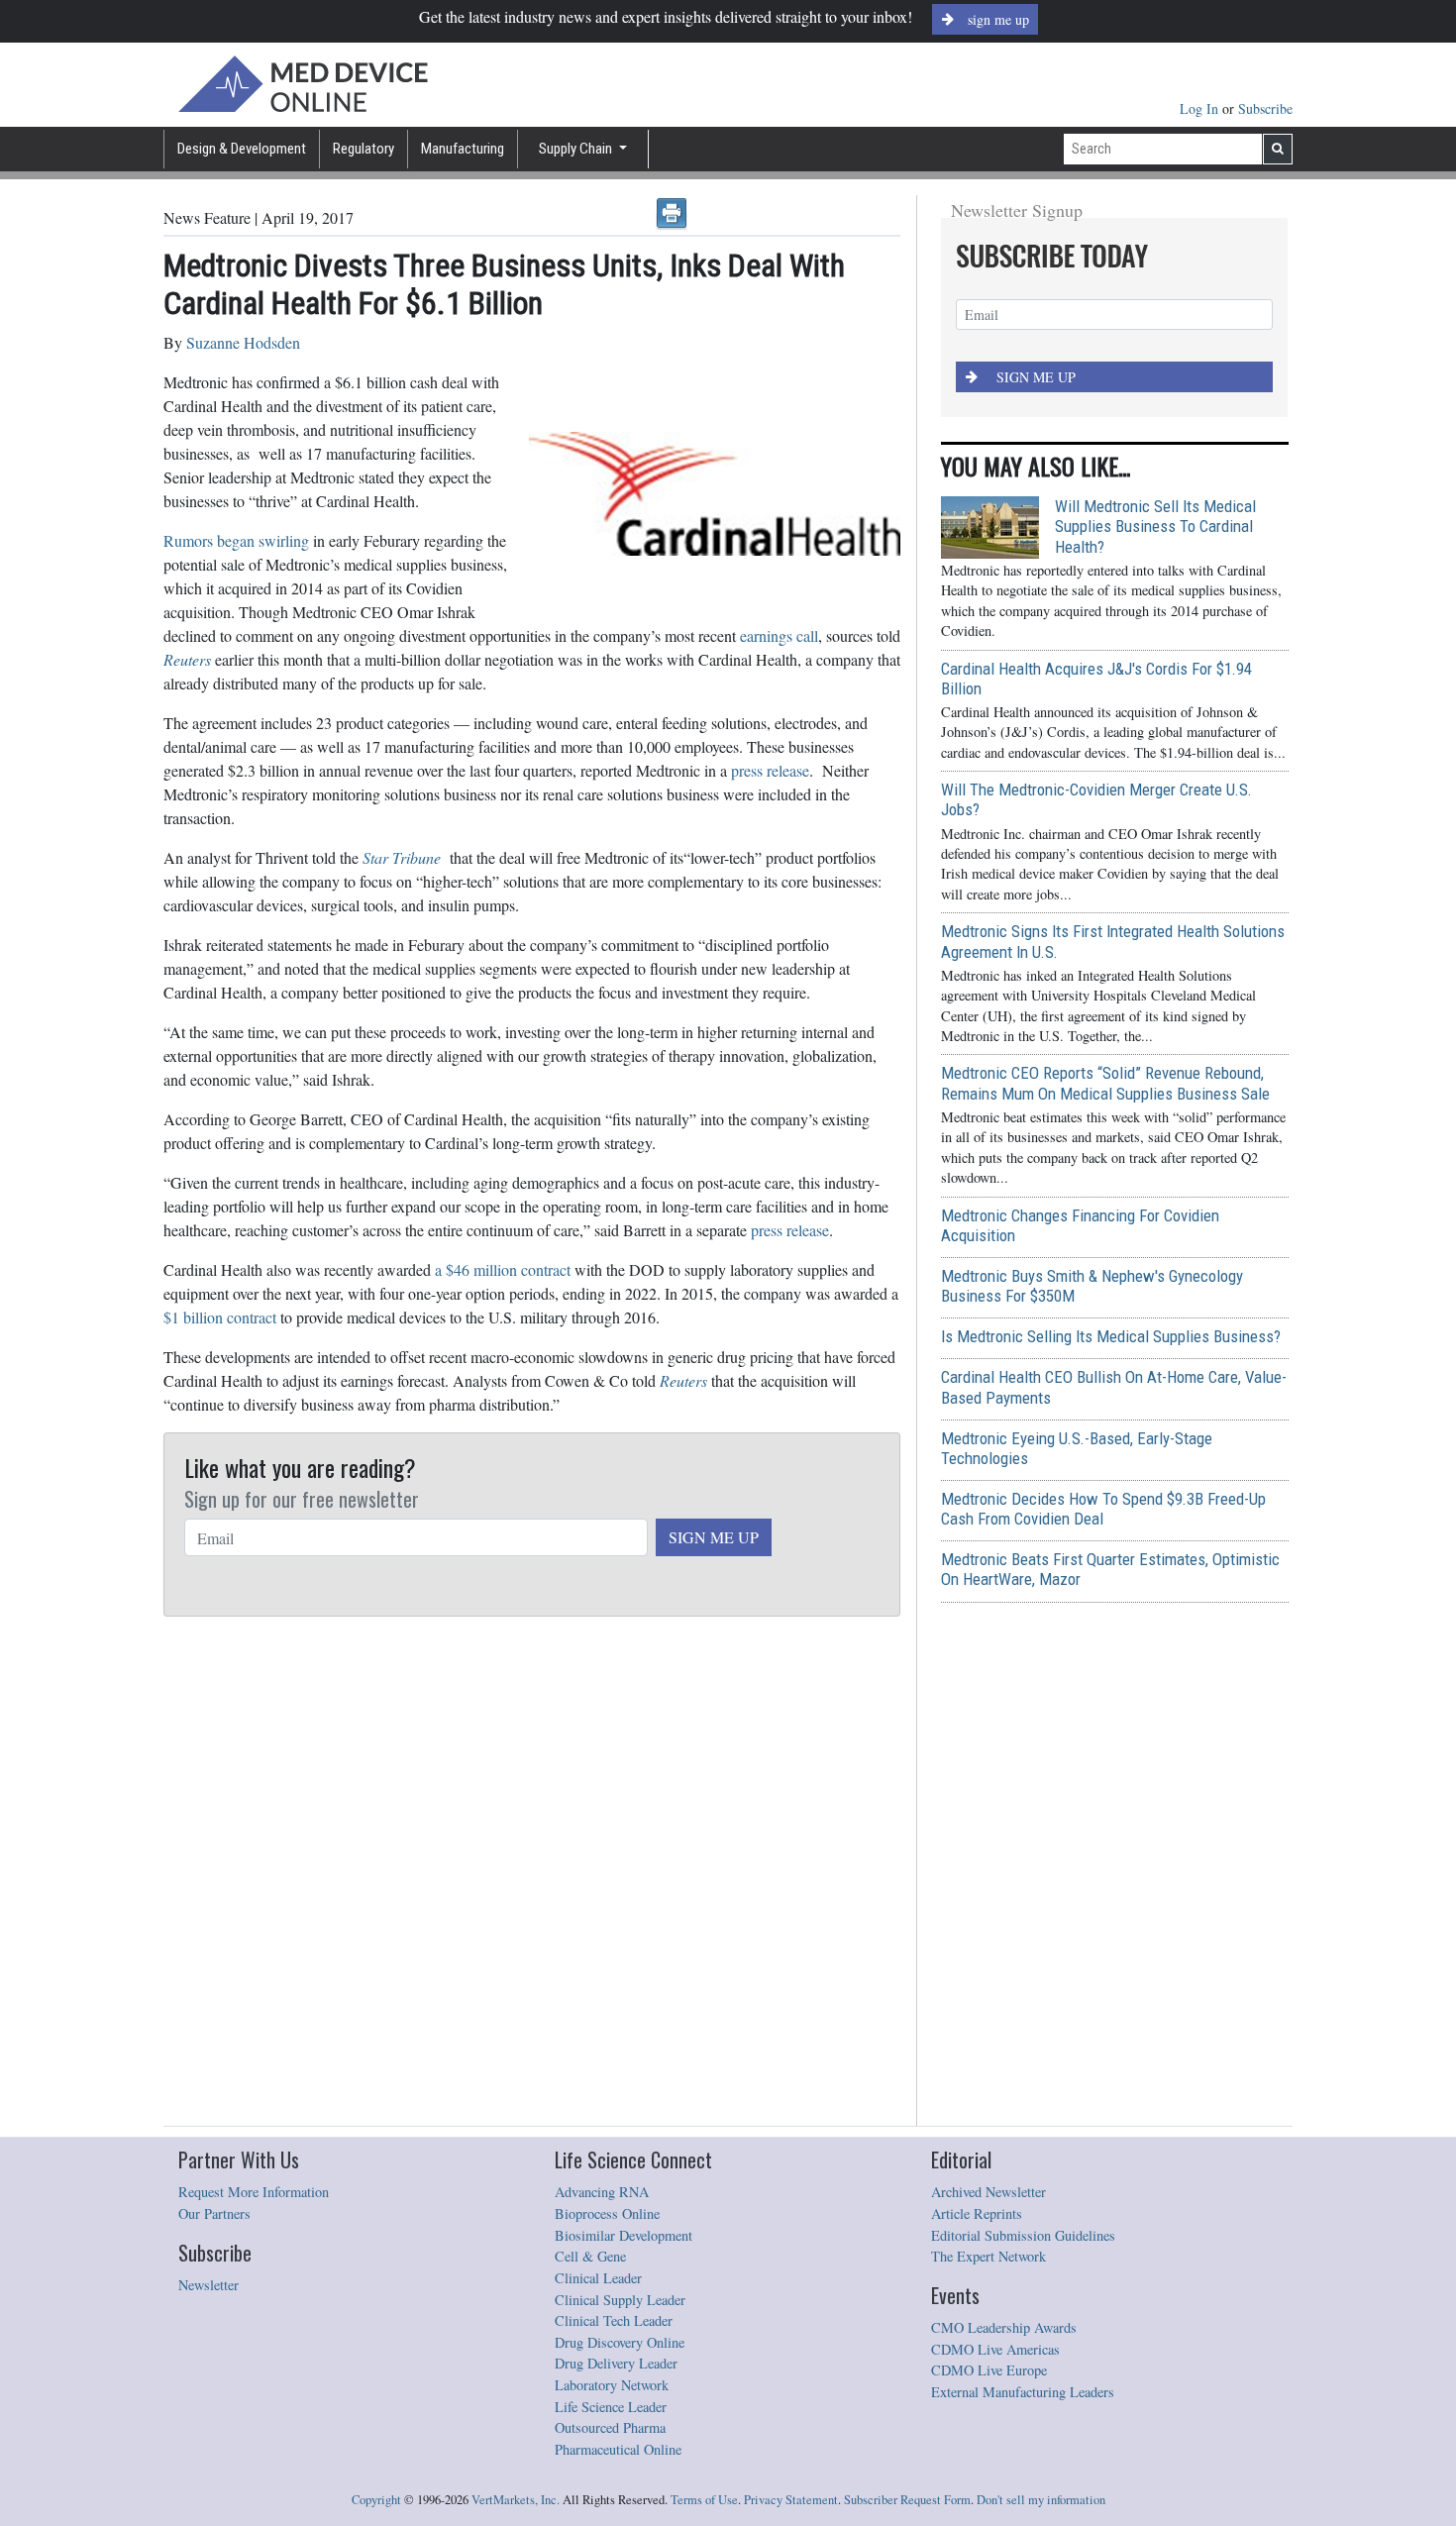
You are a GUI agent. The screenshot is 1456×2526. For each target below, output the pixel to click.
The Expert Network (988, 2256)
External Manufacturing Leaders (1023, 2392)
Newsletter (208, 2285)
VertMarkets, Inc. (516, 2500)
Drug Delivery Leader (616, 2363)
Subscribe (1265, 108)
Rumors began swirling (236, 540)
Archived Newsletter (988, 2192)
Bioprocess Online (607, 2213)
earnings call (779, 635)
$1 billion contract (220, 1317)
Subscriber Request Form (907, 2500)
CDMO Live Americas (995, 2349)
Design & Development (242, 149)
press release (770, 770)
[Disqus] (532, 1872)
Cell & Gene (590, 2256)
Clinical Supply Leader (620, 2300)
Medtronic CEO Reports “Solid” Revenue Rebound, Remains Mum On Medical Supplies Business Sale (1105, 1083)
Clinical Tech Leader (614, 2320)
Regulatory (364, 149)
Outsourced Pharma (610, 2427)
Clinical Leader (598, 2278)
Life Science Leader (611, 2407)
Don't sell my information (1041, 2500)
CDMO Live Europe (989, 2370)
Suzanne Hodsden (243, 342)
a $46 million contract (503, 1269)
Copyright (376, 2500)
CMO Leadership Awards (1004, 2327)
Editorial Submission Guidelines (1023, 2235)
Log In (1201, 108)
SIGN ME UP (714, 1537)
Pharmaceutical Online (618, 2449)
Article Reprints (977, 2213)
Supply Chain (577, 149)
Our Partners (214, 2213)
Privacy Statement (791, 2500)
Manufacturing (463, 149)
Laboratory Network (612, 2385)
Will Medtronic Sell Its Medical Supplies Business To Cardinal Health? (1155, 526)
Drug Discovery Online (620, 2342)
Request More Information (254, 2192)
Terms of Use (704, 2500)
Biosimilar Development (624, 2235)
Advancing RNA (602, 2192)
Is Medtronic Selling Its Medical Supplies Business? (1111, 1336)
